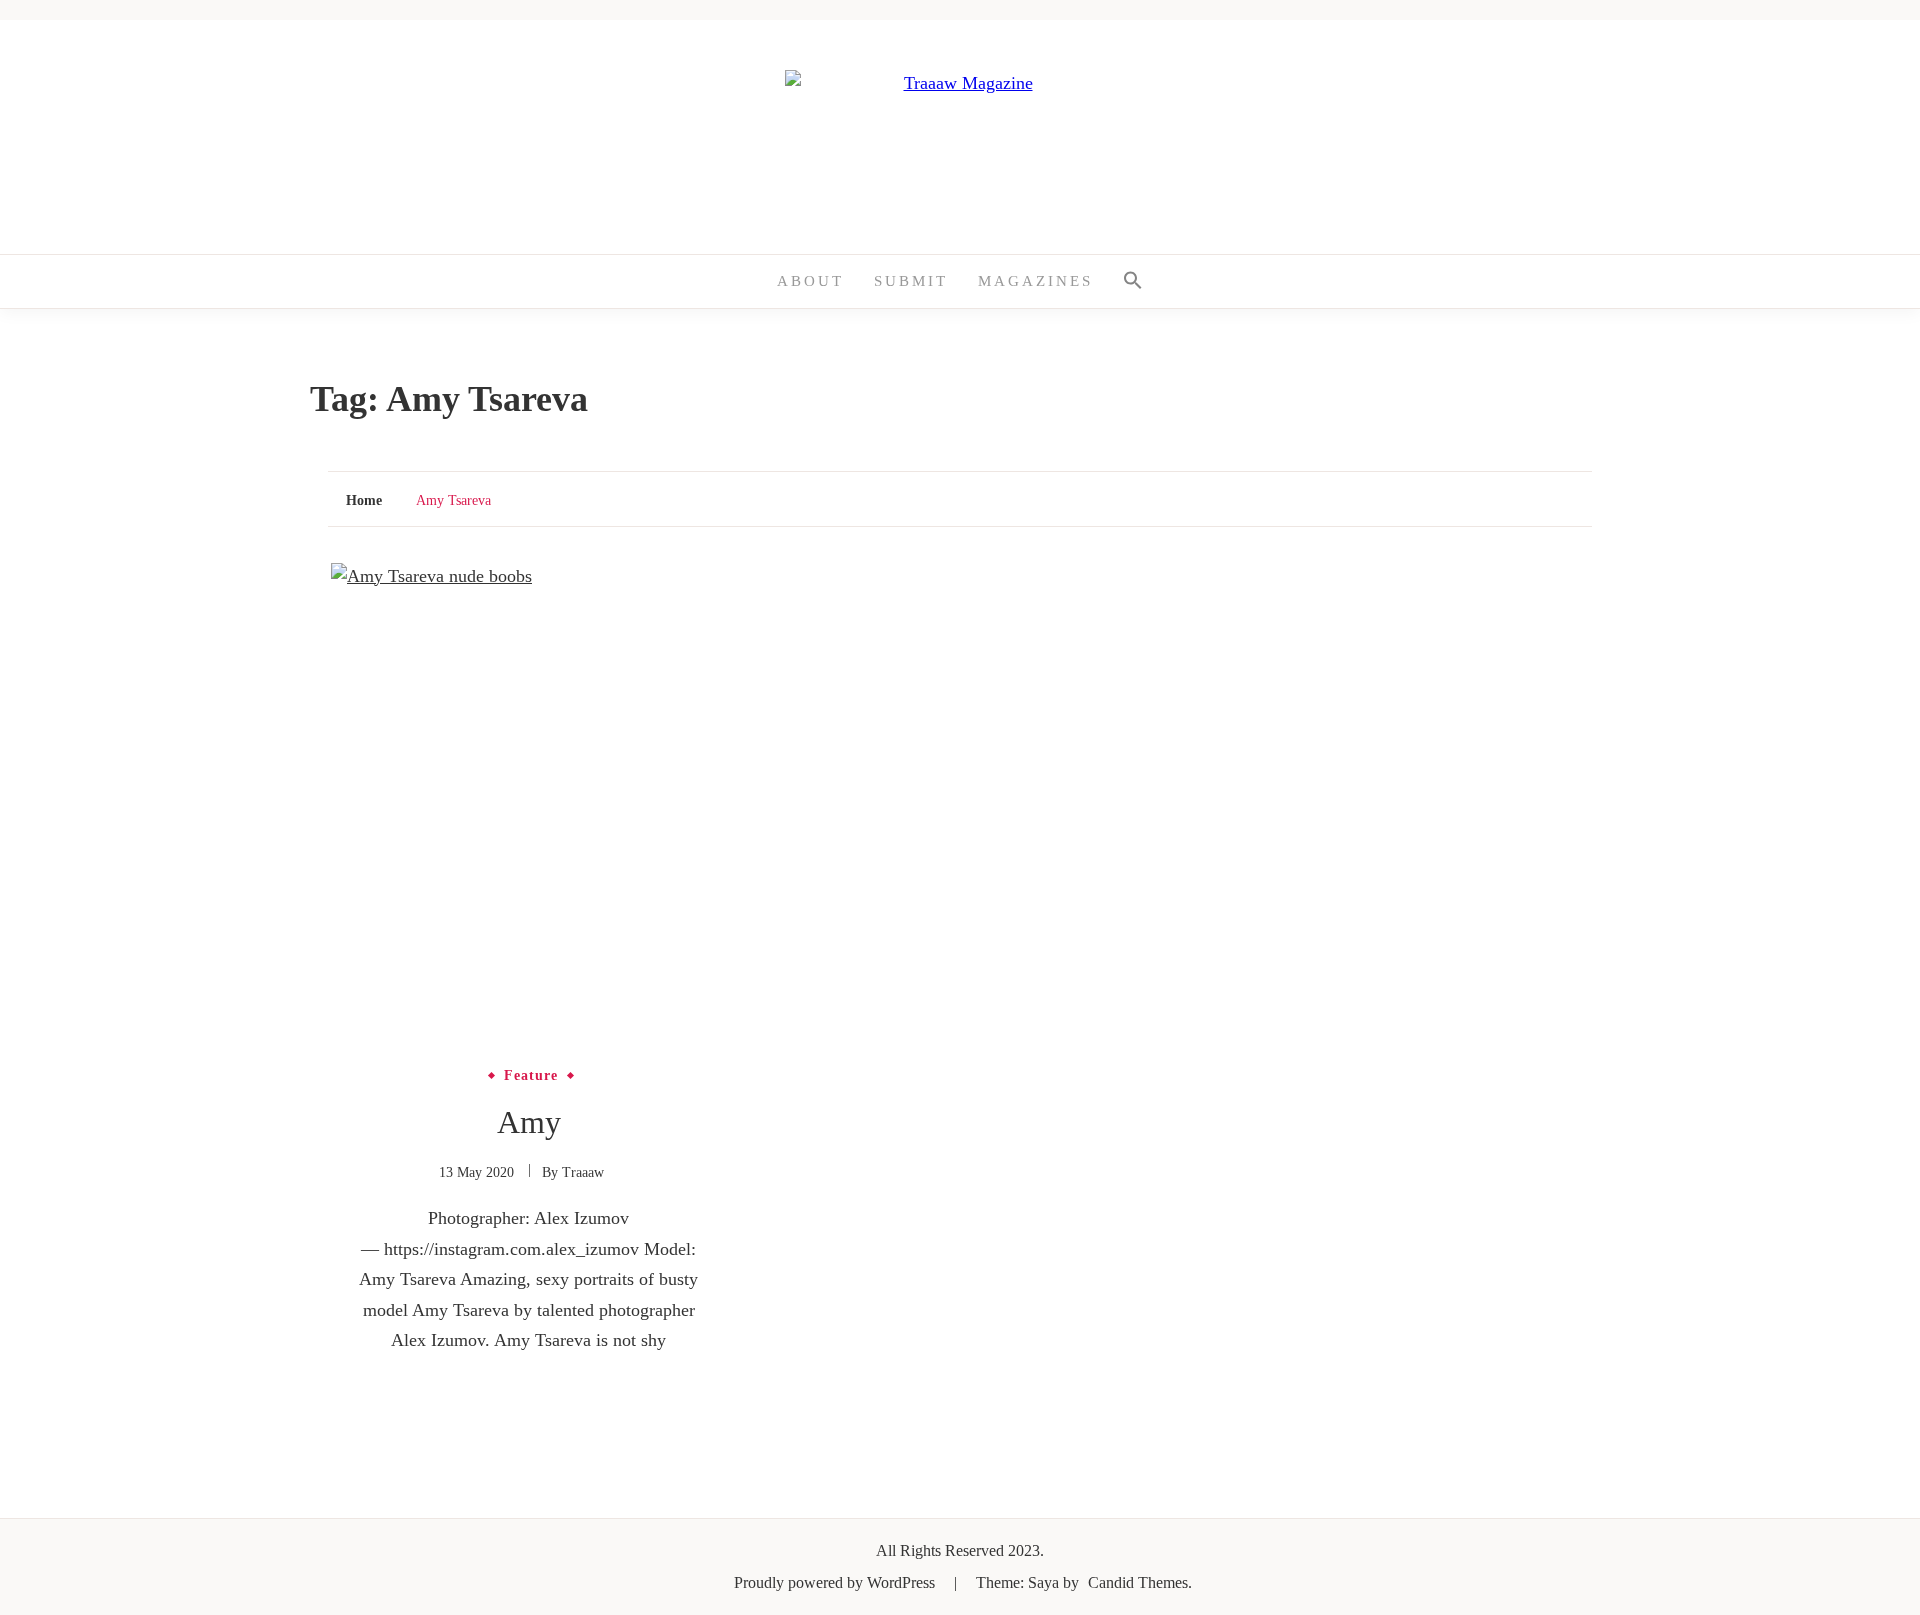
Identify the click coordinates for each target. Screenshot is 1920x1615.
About (810, 281)
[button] (1133, 281)
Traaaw (583, 1172)
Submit (911, 281)
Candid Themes (1138, 1582)
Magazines (1035, 281)
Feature (531, 1076)
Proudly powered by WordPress (836, 1582)
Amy (529, 1122)
